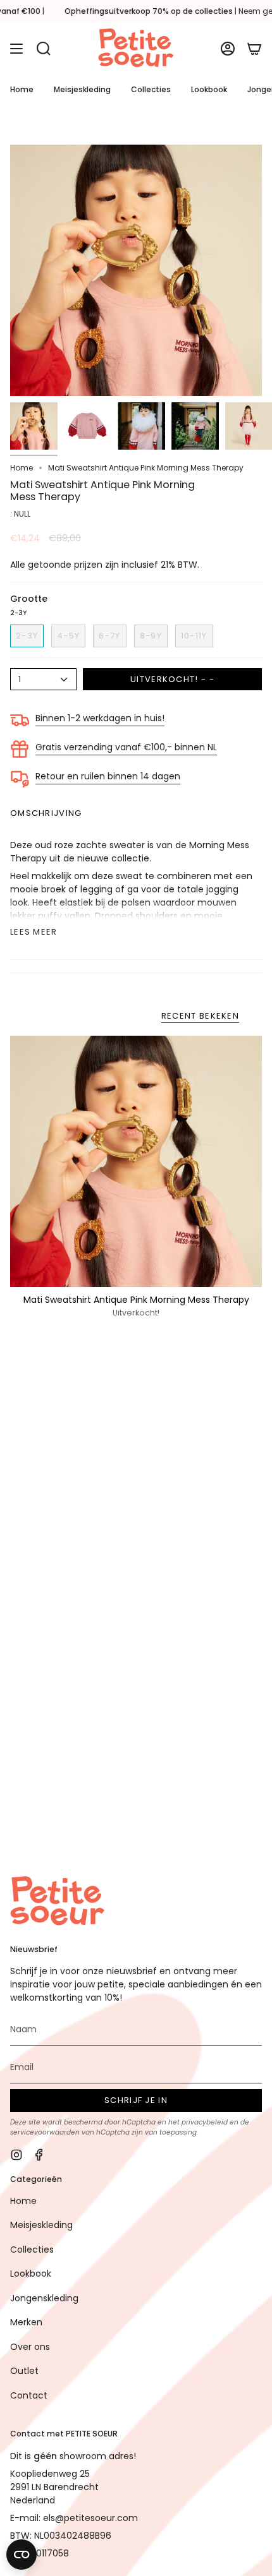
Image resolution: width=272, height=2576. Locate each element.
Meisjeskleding (41, 2225)
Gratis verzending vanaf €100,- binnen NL (126, 747)
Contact (29, 2395)
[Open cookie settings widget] (22, 2555)
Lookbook (31, 2273)
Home (22, 468)
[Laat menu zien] (16, 49)
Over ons (30, 2347)
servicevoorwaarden (45, 2132)
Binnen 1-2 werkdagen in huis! (100, 718)
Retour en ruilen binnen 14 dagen (108, 776)
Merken (26, 2322)
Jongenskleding (44, 2298)
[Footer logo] (58, 1902)
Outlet (24, 2371)
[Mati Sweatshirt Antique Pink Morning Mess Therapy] (136, 1161)
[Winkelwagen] (254, 49)
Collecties (32, 2250)
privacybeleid (205, 2122)
